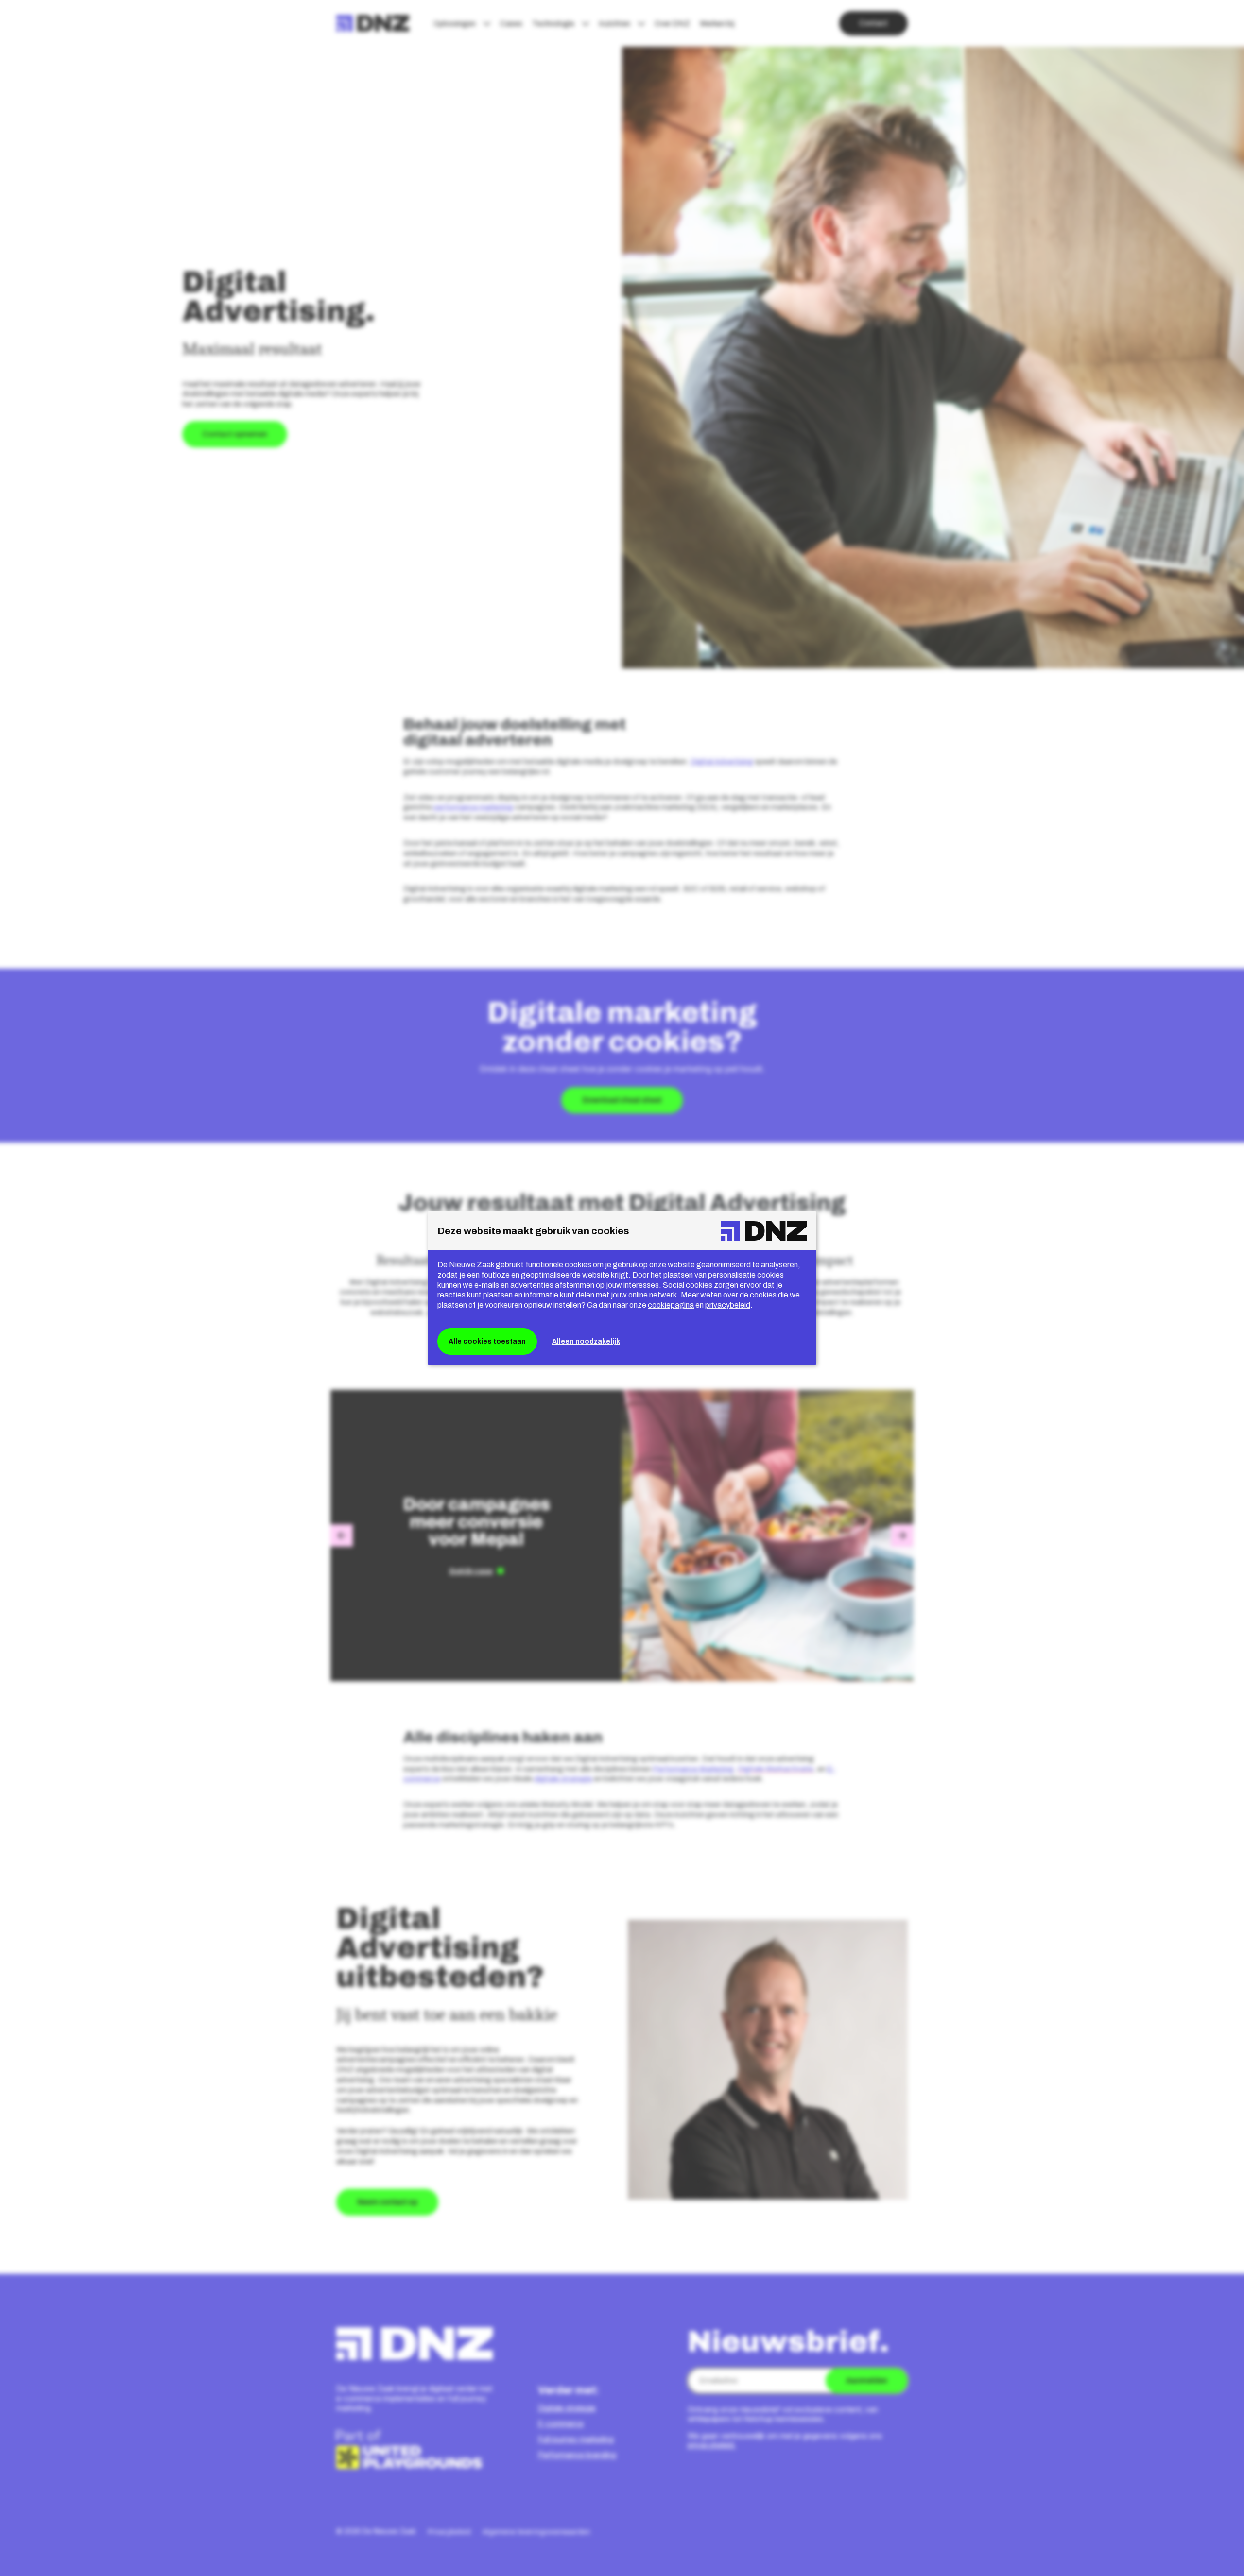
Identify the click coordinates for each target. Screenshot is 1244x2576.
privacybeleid (728, 1305)
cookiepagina (671, 1305)
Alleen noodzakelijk (586, 1341)
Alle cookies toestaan (487, 1341)
